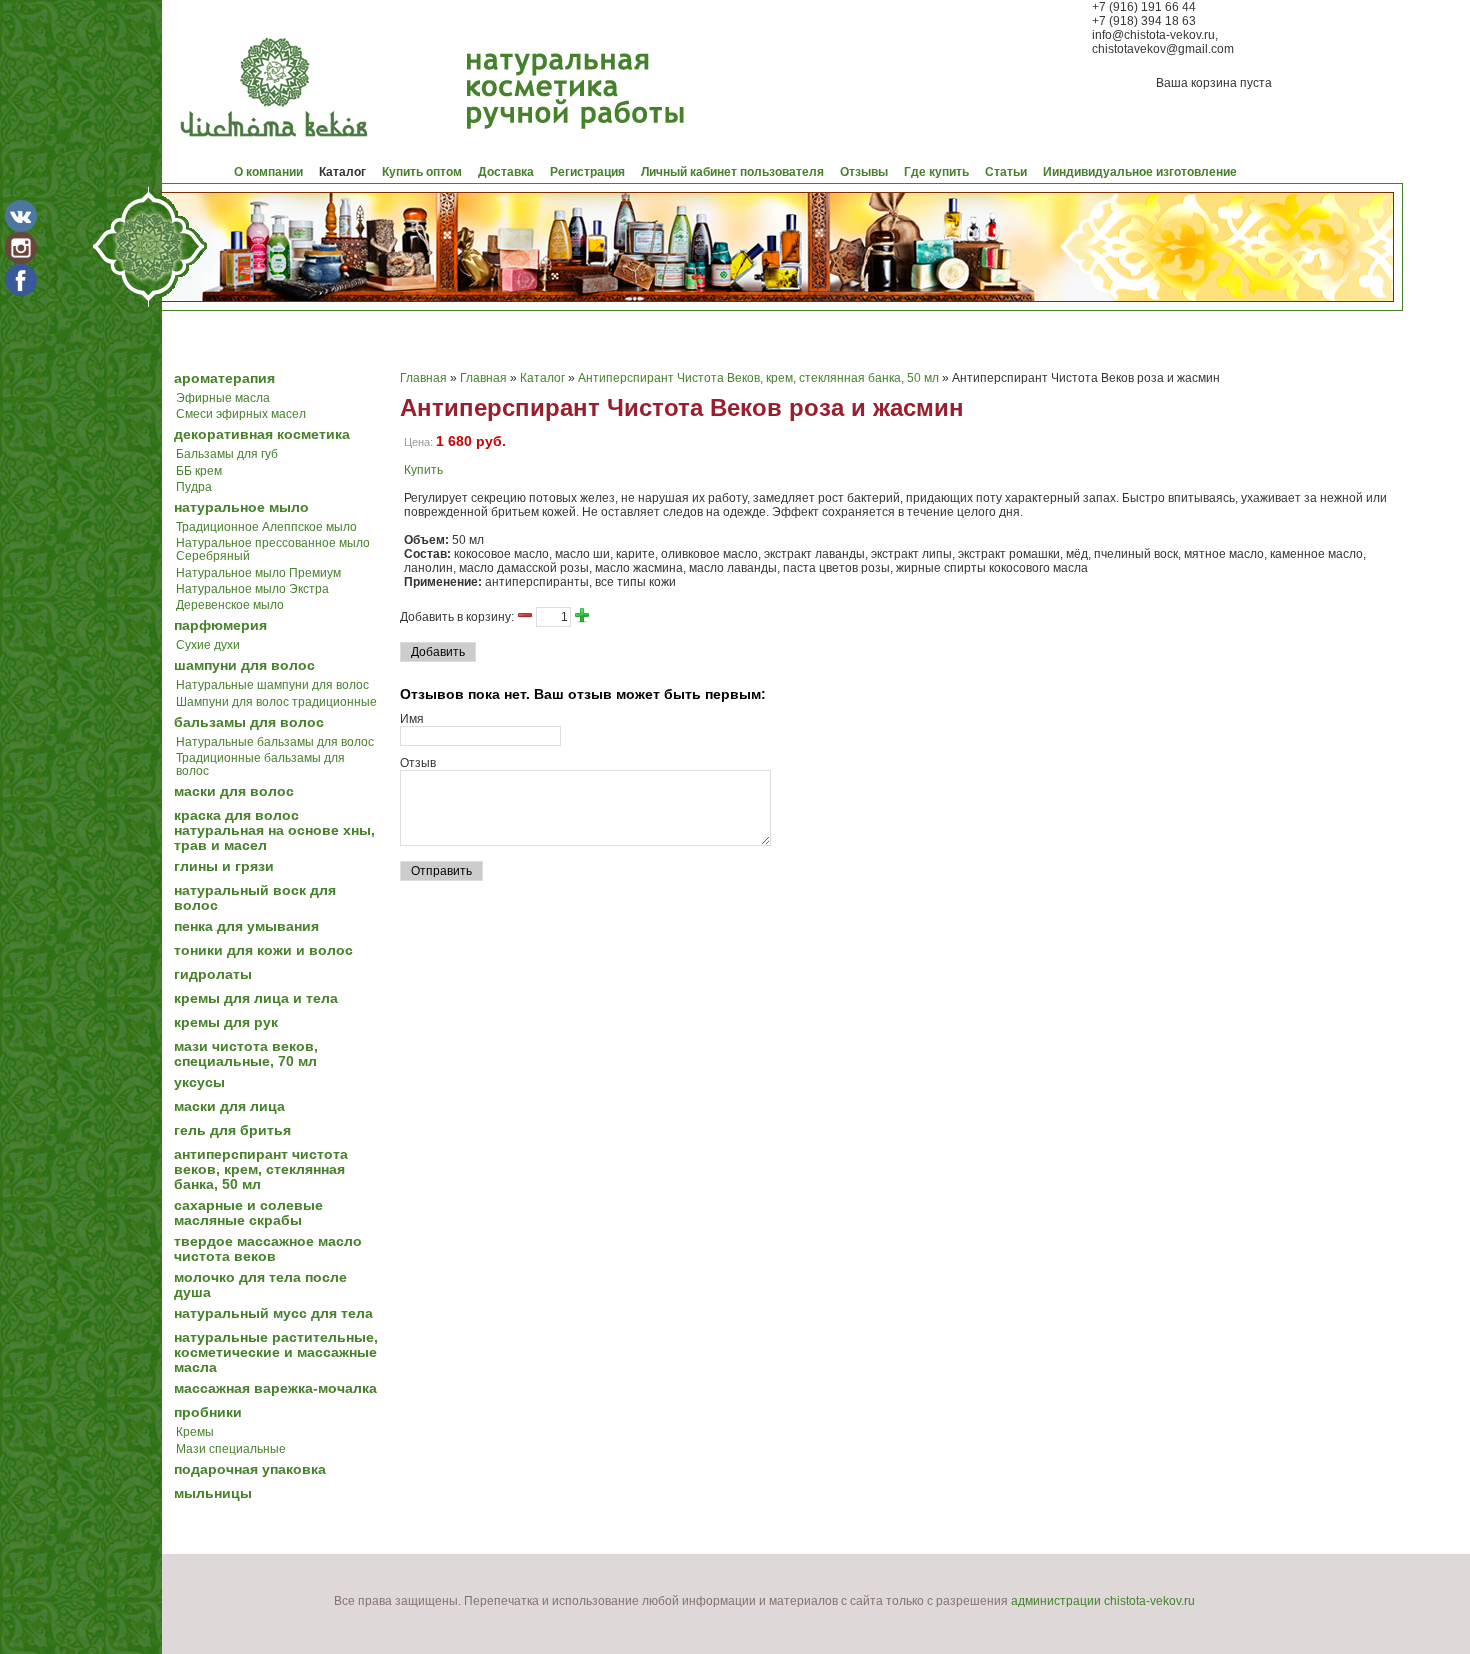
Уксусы (199, 1082)
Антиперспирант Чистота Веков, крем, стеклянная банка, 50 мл (261, 1169)
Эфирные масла (223, 398)
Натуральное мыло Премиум (258, 573)
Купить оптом (422, 172)
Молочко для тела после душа (260, 1285)
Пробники (208, 1412)
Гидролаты (213, 974)
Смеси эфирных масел (241, 414)
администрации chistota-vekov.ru (1103, 1601)
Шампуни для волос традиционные (276, 702)
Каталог (342, 172)
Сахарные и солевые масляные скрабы (248, 1213)
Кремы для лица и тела (256, 998)
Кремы (195, 1432)
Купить (423, 470)
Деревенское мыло (230, 605)
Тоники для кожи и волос (263, 950)
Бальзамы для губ (227, 454)
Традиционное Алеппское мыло (266, 527)
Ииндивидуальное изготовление (1140, 172)
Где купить (936, 172)
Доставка (506, 172)
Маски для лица (229, 1106)
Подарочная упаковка (250, 1469)
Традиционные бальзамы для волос (260, 764)
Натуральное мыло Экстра (252, 589)
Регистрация (587, 172)
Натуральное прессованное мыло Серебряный (273, 549)
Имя (412, 719)
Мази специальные (231, 1449)
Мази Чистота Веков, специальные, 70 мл (246, 1054)
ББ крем (199, 471)
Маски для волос (234, 791)
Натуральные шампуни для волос (272, 685)
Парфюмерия (220, 625)
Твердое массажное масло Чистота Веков (268, 1249)
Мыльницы (213, 1493)
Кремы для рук (226, 1022)
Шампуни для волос (244, 665)
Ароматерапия (224, 378)
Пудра (194, 487)
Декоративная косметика (262, 434)
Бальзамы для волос (249, 722)
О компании (268, 172)
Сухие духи (208, 645)
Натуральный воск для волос (255, 898)
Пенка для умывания (246, 926)
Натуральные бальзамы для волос (275, 742)
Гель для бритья (232, 1130)
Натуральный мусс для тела (273, 1313)
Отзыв (418, 763)
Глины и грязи (224, 866)
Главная (423, 378)
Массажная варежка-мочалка (275, 1388)
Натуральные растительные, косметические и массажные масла (276, 1352)
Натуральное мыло (241, 507)
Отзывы (864, 172)
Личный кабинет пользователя (732, 172)
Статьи (1006, 172)
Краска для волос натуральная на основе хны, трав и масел (274, 830)
